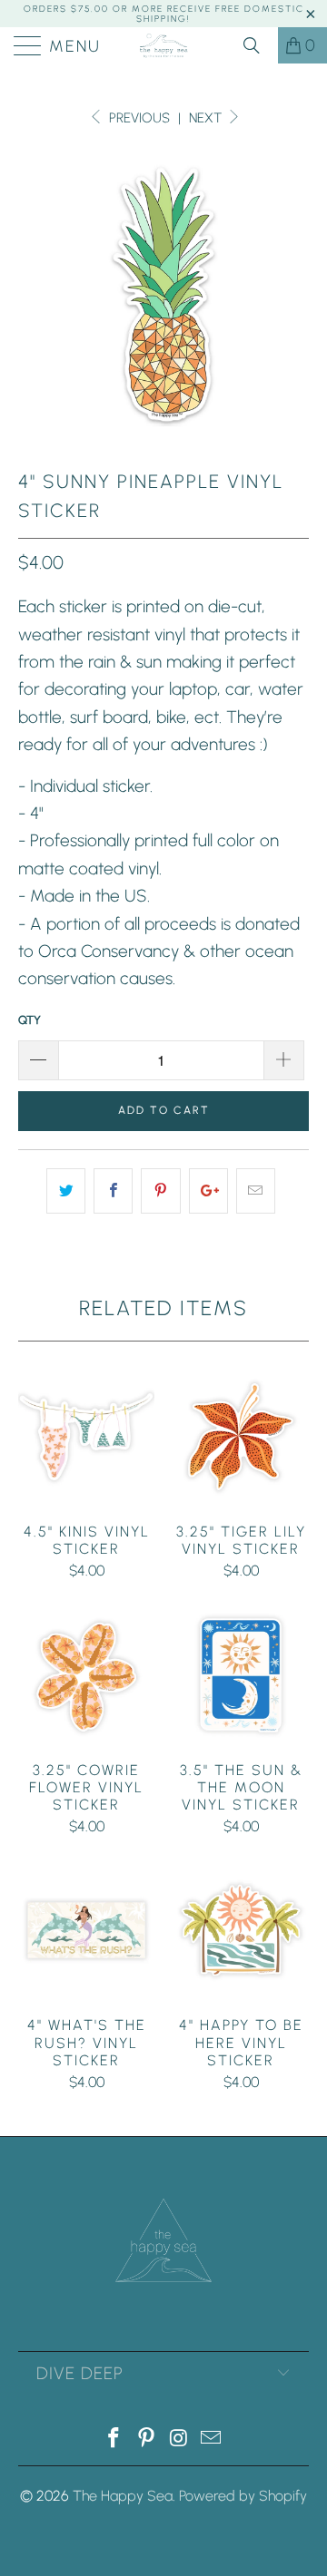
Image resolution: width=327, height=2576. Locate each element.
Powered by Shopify (243, 2496)
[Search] (258, 45)
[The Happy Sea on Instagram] (179, 2439)
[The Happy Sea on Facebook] (114, 2439)
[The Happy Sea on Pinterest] (146, 2439)
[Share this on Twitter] (66, 1191)
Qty (30, 1020)
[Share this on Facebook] (113, 1191)
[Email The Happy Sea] (212, 2439)
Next (207, 118)
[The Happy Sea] (163, 45)
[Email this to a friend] (256, 1191)
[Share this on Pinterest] (160, 1191)
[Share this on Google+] (208, 1191)
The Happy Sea (123, 2496)
